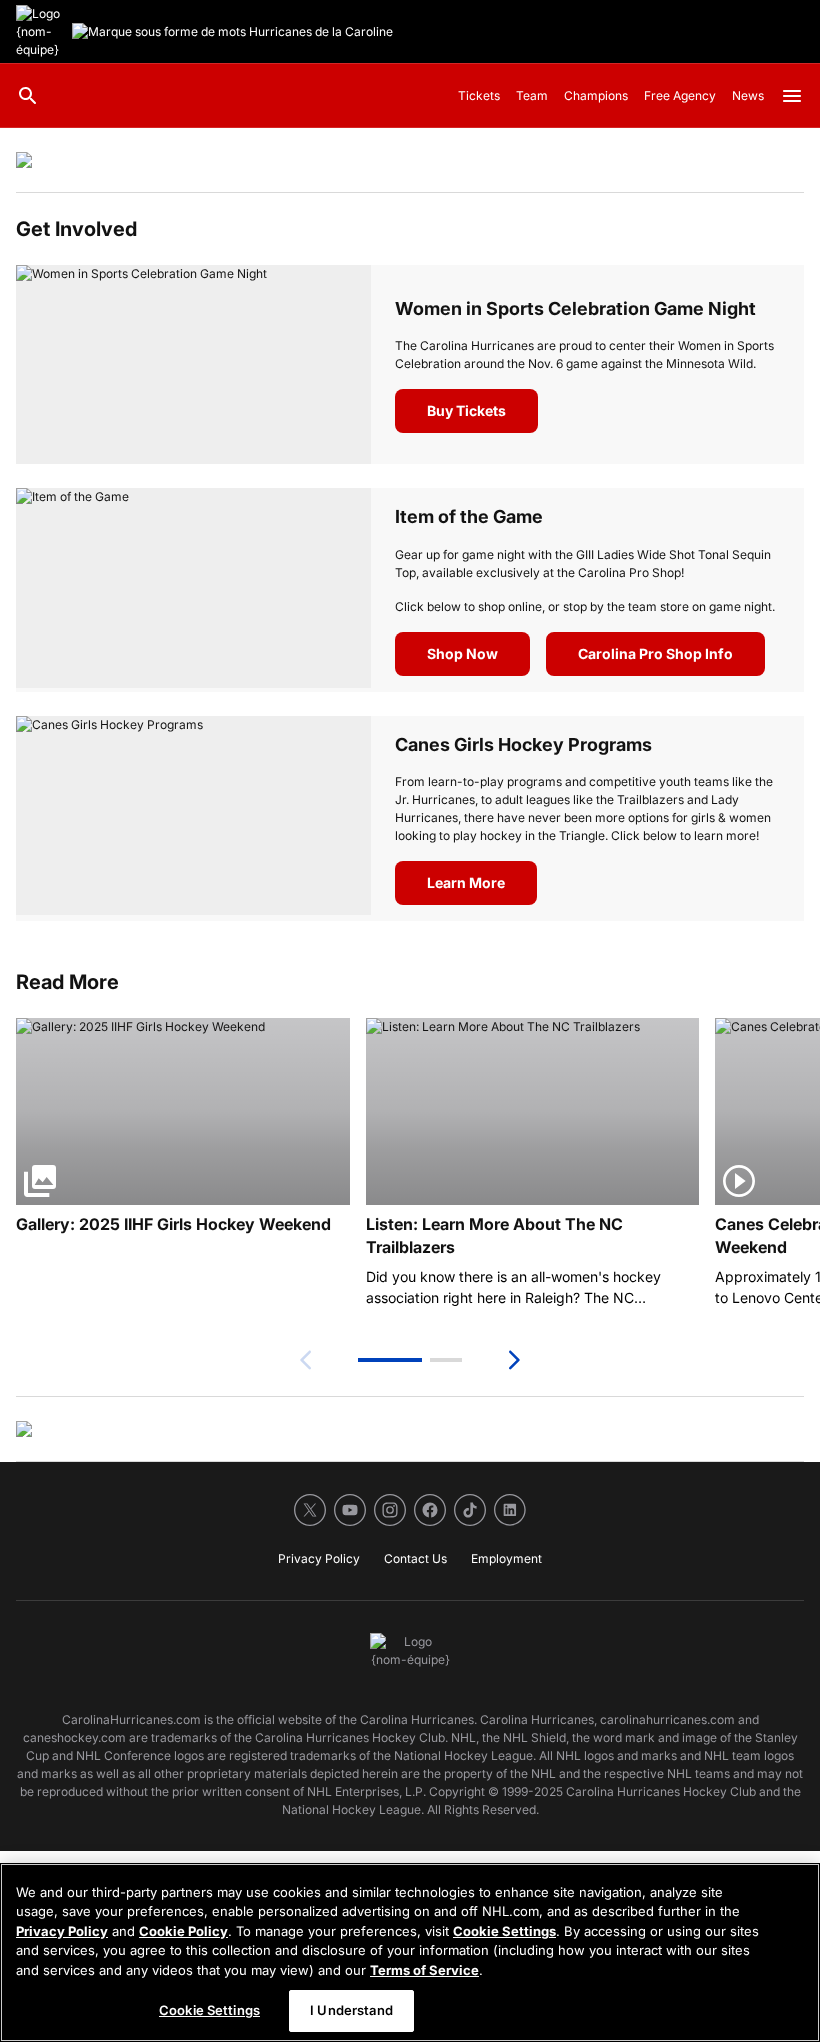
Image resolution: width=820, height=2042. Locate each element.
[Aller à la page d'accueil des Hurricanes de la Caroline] (40, 32)
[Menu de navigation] (792, 96)
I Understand (351, 2010)
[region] (410, 1952)
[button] (390, 1360)
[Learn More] (193, 818)
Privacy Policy (62, 1931)
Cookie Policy (183, 1931)
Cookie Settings (504, 1931)
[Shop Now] (193, 589)
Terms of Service (424, 1970)
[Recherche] (28, 96)
